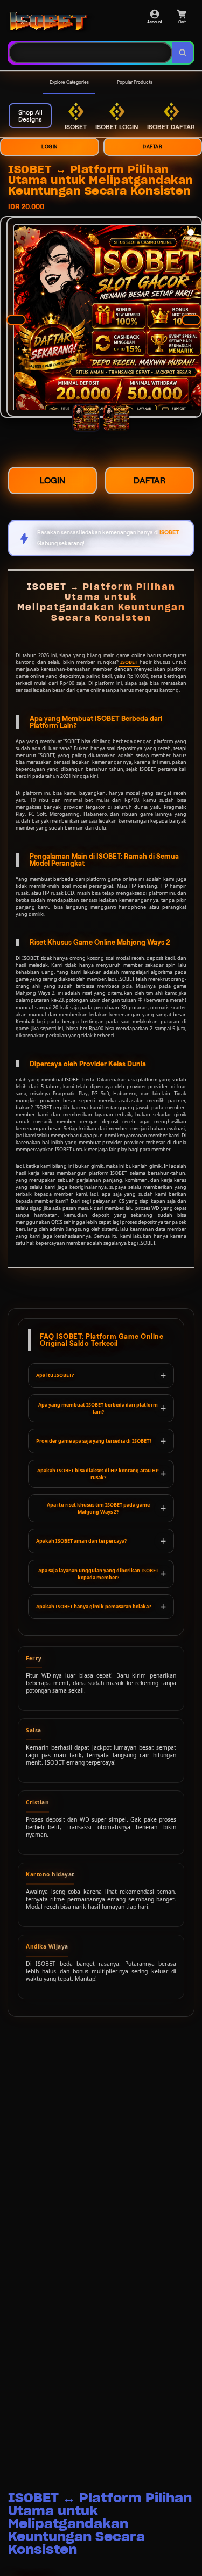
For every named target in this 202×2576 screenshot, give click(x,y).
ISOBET (129, 662)
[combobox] (90, 53)
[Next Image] (191, 320)
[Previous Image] (16, 320)
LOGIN (50, 147)
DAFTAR (149, 480)
